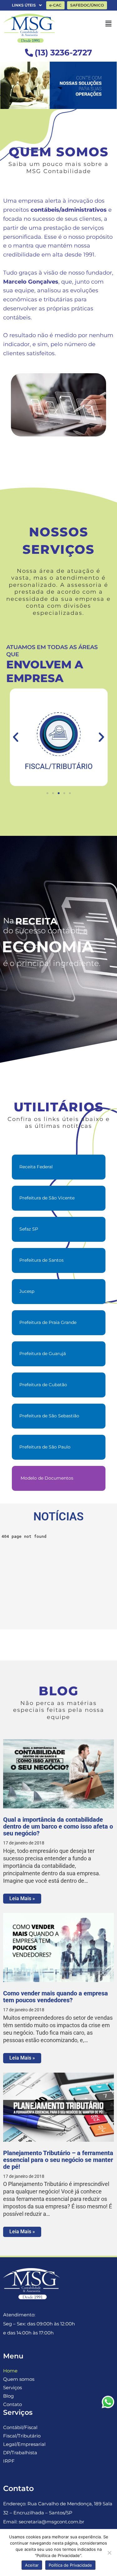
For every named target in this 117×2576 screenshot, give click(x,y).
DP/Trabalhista (20, 2453)
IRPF (9, 2461)
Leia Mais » (22, 1898)
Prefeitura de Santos (41, 1260)
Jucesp (27, 1291)
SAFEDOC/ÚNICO (87, 5)
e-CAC (55, 5)
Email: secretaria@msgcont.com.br (44, 2522)
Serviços (12, 2388)
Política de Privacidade (70, 2565)
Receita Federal (36, 1167)
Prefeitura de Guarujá (43, 1354)
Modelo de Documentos (46, 1478)
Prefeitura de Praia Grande (48, 1322)
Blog (8, 2396)
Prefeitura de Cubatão (43, 1385)
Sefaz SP (29, 1229)
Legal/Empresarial (24, 2444)
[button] (16, 737)
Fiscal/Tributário (22, 2436)
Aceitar (32, 2565)
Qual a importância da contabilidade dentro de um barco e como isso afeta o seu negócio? (58, 1826)
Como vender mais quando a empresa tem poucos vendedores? (56, 1997)
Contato (12, 2404)
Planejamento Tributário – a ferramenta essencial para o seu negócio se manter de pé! (58, 2160)
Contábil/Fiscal (20, 2427)
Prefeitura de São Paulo (45, 1447)
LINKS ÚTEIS (24, 5)
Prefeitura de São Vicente (47, 1198)
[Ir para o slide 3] (59, 793)
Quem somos (19, 2379)
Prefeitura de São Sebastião (49, 1416)
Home (10, 2371)
